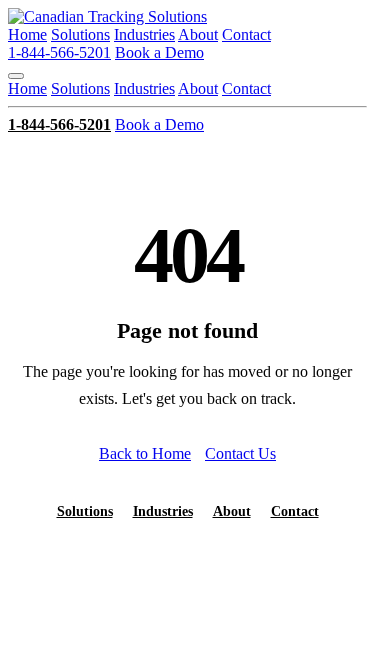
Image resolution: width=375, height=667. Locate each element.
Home (27, 34)
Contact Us (240, 453)
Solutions (80, 34)
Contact (246, 34)
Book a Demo (159, 52)
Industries (144, 34)
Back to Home (145, 453)
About (198, 34)
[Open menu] (16, 76)
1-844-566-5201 (59, 52)
